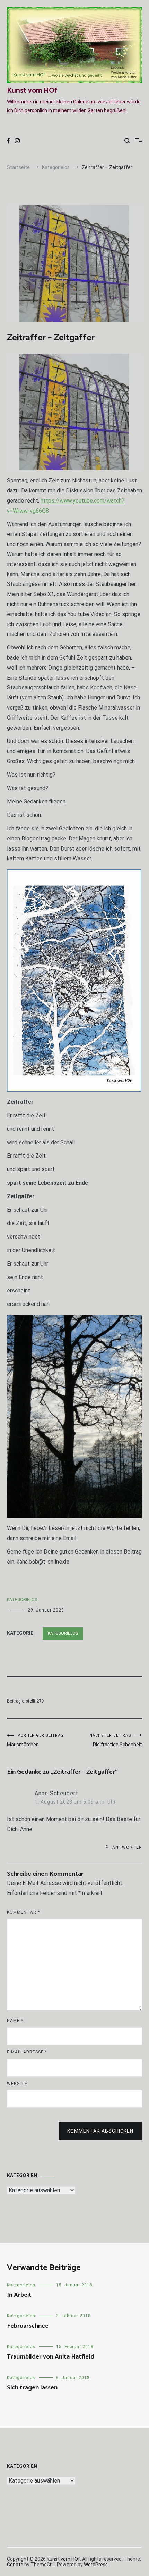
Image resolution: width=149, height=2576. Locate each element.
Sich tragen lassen (32, 2388)
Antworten (127, 1847)
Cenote (15, 2565)
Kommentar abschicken (100, 2131)
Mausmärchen (35, 1740)
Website (17, 2084)
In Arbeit (19, 2295)
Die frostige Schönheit (116, 1740)
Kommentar (23, 1912)
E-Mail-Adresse (27, 2052)
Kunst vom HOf (32, 91)
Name (15, 2021)
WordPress (96, 2565)
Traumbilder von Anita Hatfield (51, 2357)
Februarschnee (28, 2326)
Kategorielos (22, 1600)
